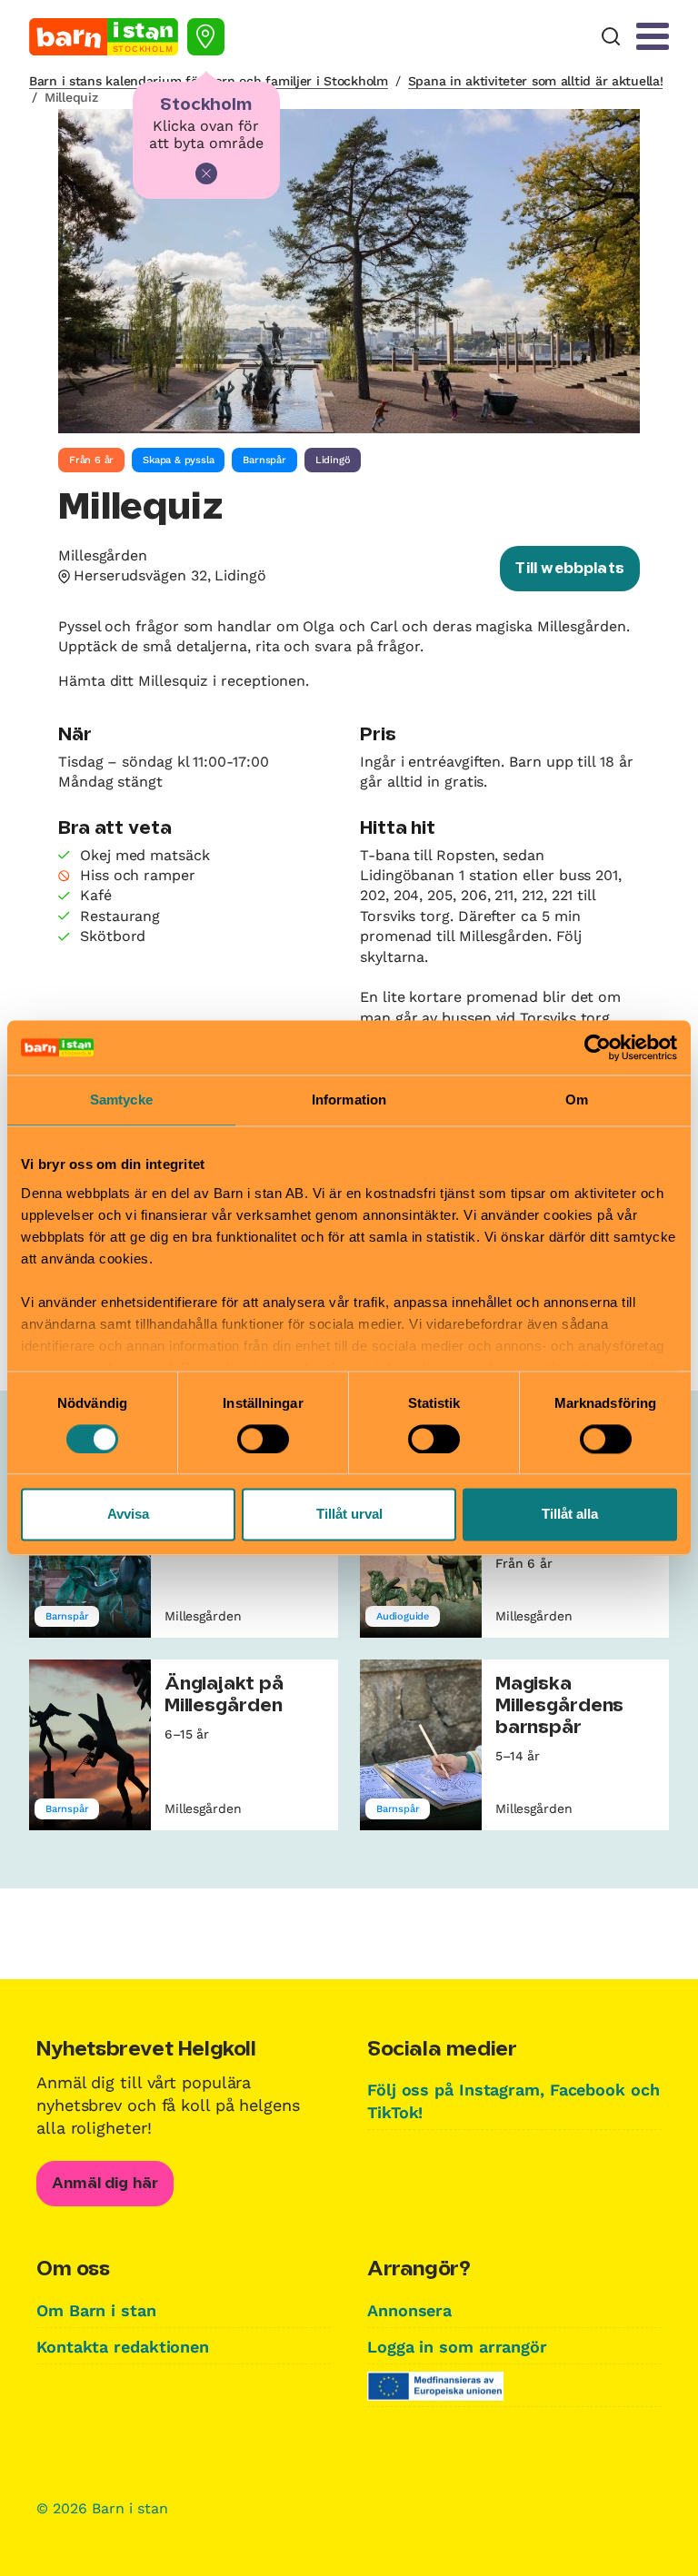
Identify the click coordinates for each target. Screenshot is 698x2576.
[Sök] (611, 37)
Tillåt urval (349, 1515)
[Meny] (653, 36)
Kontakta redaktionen (123, 2347)
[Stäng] (206, 173)
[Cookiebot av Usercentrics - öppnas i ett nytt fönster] (598, 1047)
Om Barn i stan (96, 2310)
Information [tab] (349, 1100)
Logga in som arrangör (457, 2347)
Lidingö (333, 460)
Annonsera (409, 2310)
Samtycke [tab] (121, 1100)
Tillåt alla (570, 1515)
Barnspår (264, 460)
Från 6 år (91, 460)
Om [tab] (577, 1100)
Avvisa (128, 1515)
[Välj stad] (206, 37)
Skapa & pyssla (178, 460)
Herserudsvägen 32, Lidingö (170, 575)
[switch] (263, 1439)
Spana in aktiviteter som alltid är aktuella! (536, 81)
